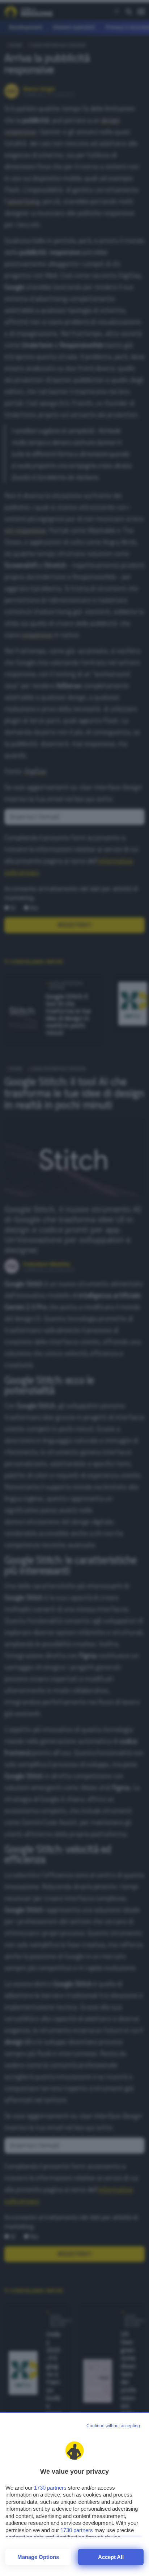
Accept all (111, 2557)
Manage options (38, 2557)
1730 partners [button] (50, 2488)
